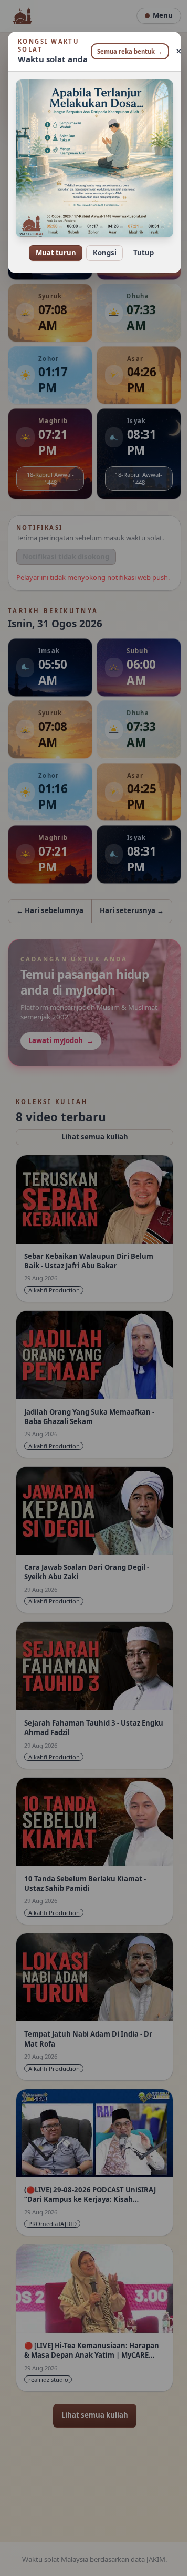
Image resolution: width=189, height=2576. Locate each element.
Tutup (139, 246)
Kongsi (101, 246)
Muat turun (52, 246)
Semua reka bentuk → (126, 51)
